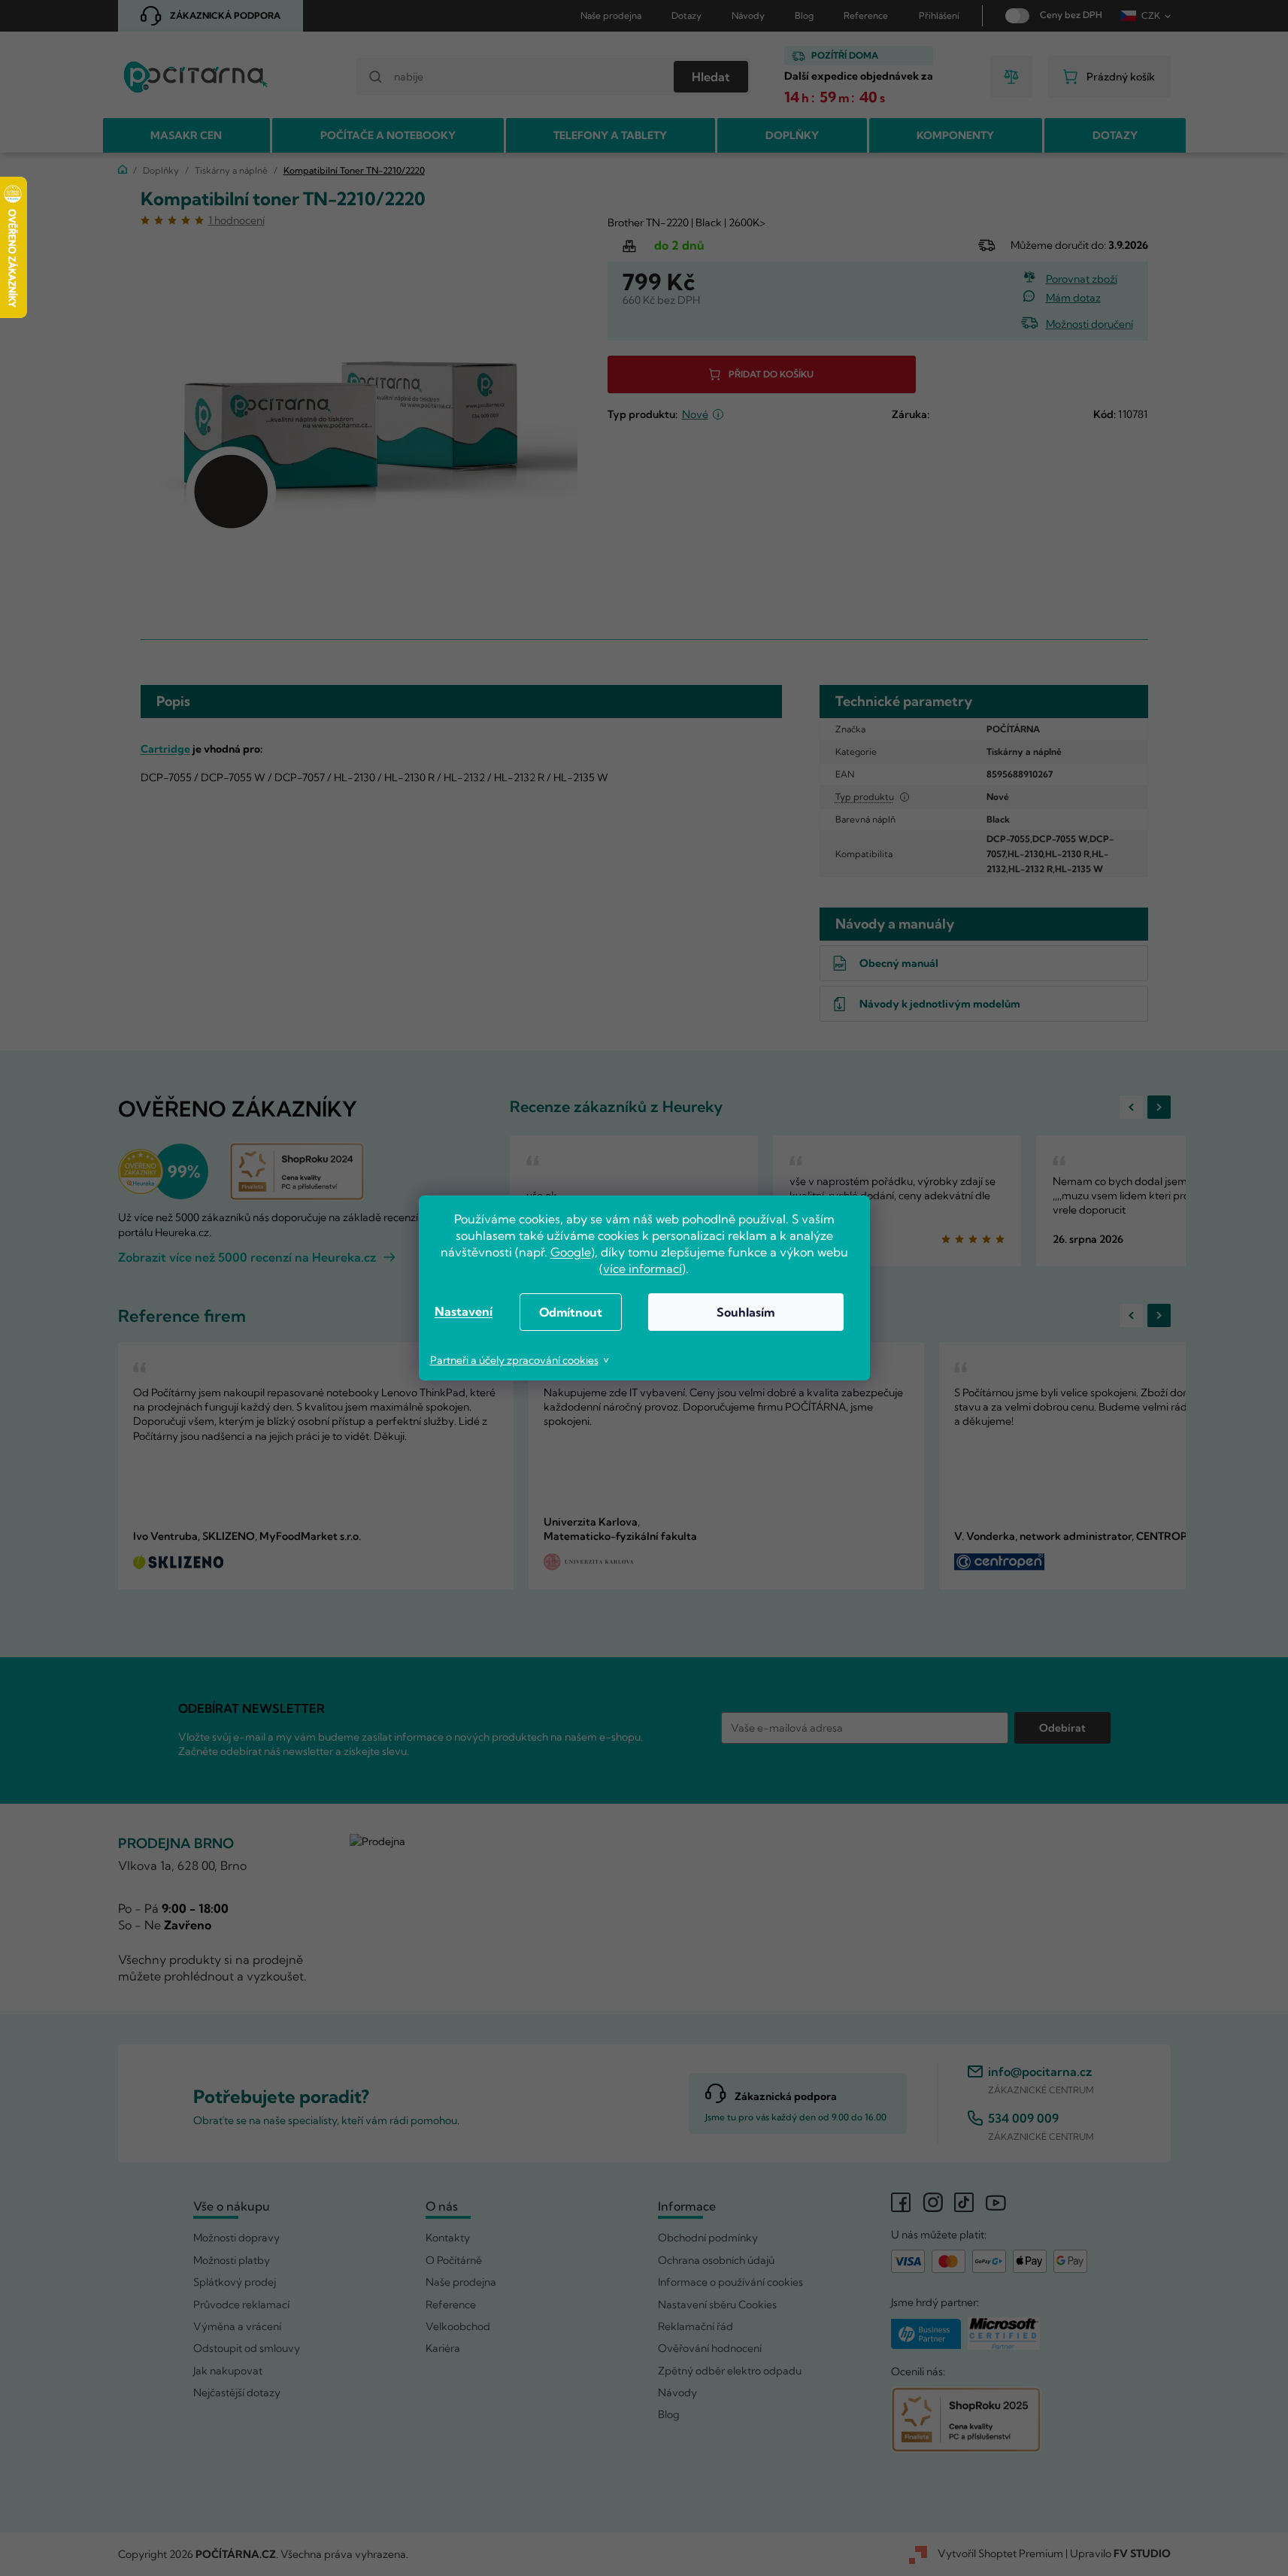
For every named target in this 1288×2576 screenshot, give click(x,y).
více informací (642, 1268)
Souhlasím (746, 1312)
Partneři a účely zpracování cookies (514, 1360)
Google (571, 1252)
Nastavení (464, 1311)
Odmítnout (571, 1312)
